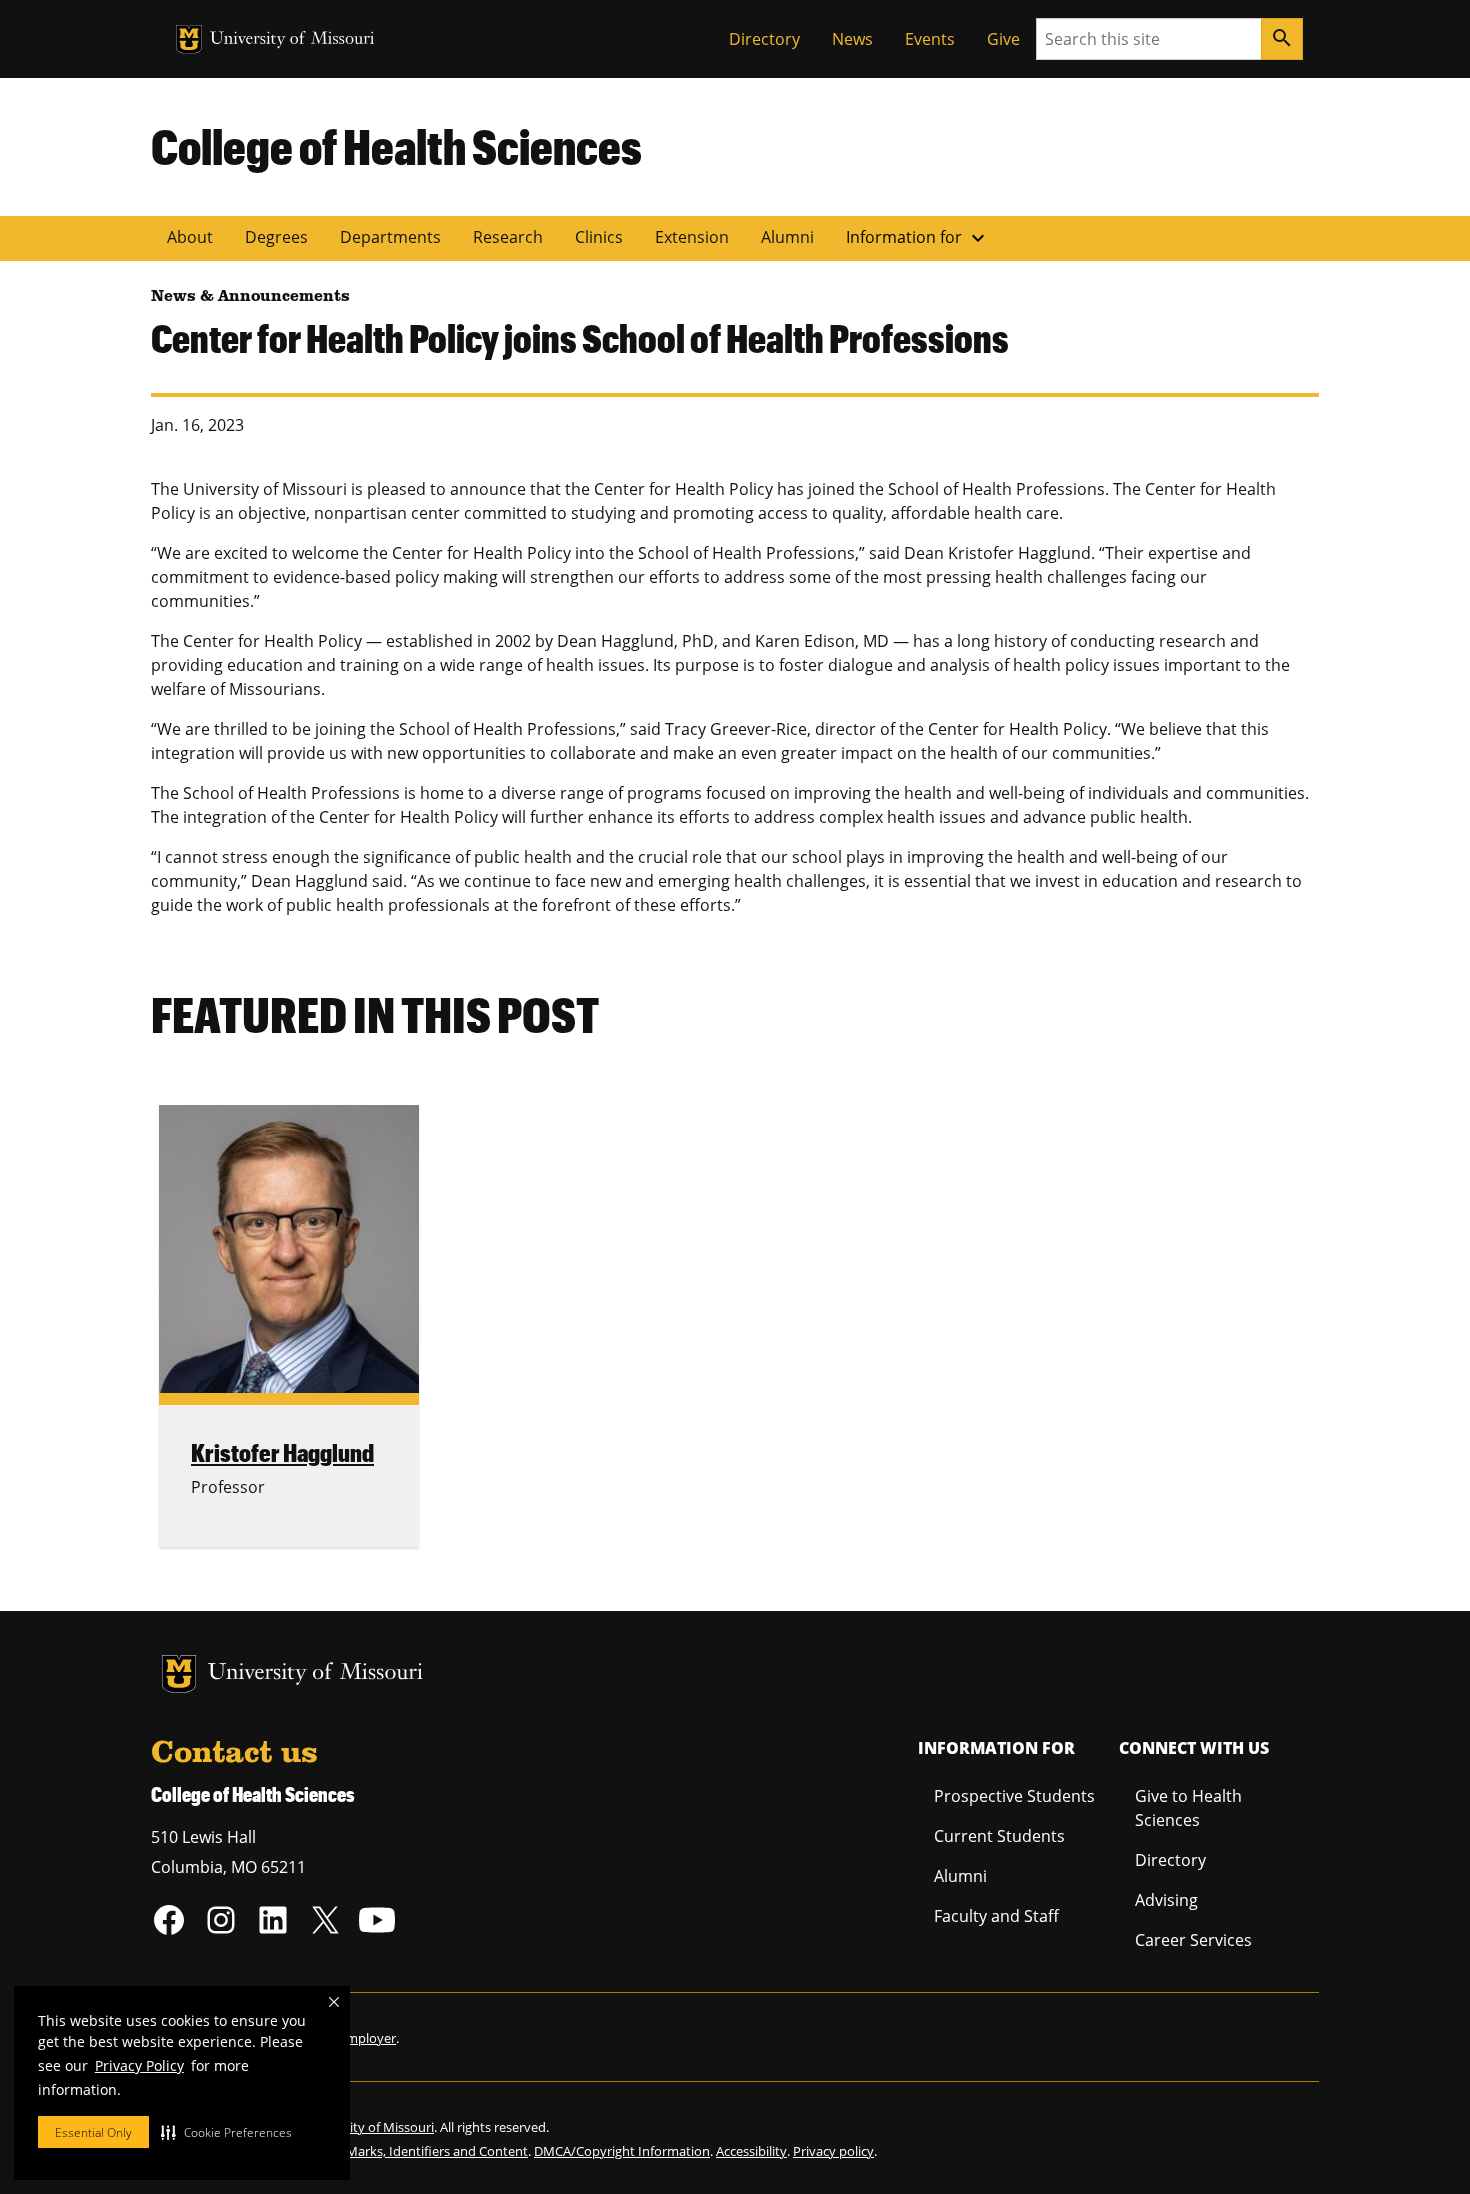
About (190, 237)
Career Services (1193, 1940)
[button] (226, 2132)
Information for (918, 238)
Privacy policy (833, 2151)
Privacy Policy (139, 2065)
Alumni (787, 237)
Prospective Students (1014, 1796)
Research (508, 237)
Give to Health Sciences (1188, 1808)
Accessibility (751, 2151)
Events (930, 39)
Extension (692, 237)
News (852, 39)
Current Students (999, 1836)
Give (1003, 39)
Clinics (599, 237)
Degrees (276, 237)
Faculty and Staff (996, 1916)
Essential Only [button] (93, 2132)
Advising (1166, 1900)
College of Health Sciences (396, 146)
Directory (764, 39)
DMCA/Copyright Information (622, 2151)
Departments (390, 237)
